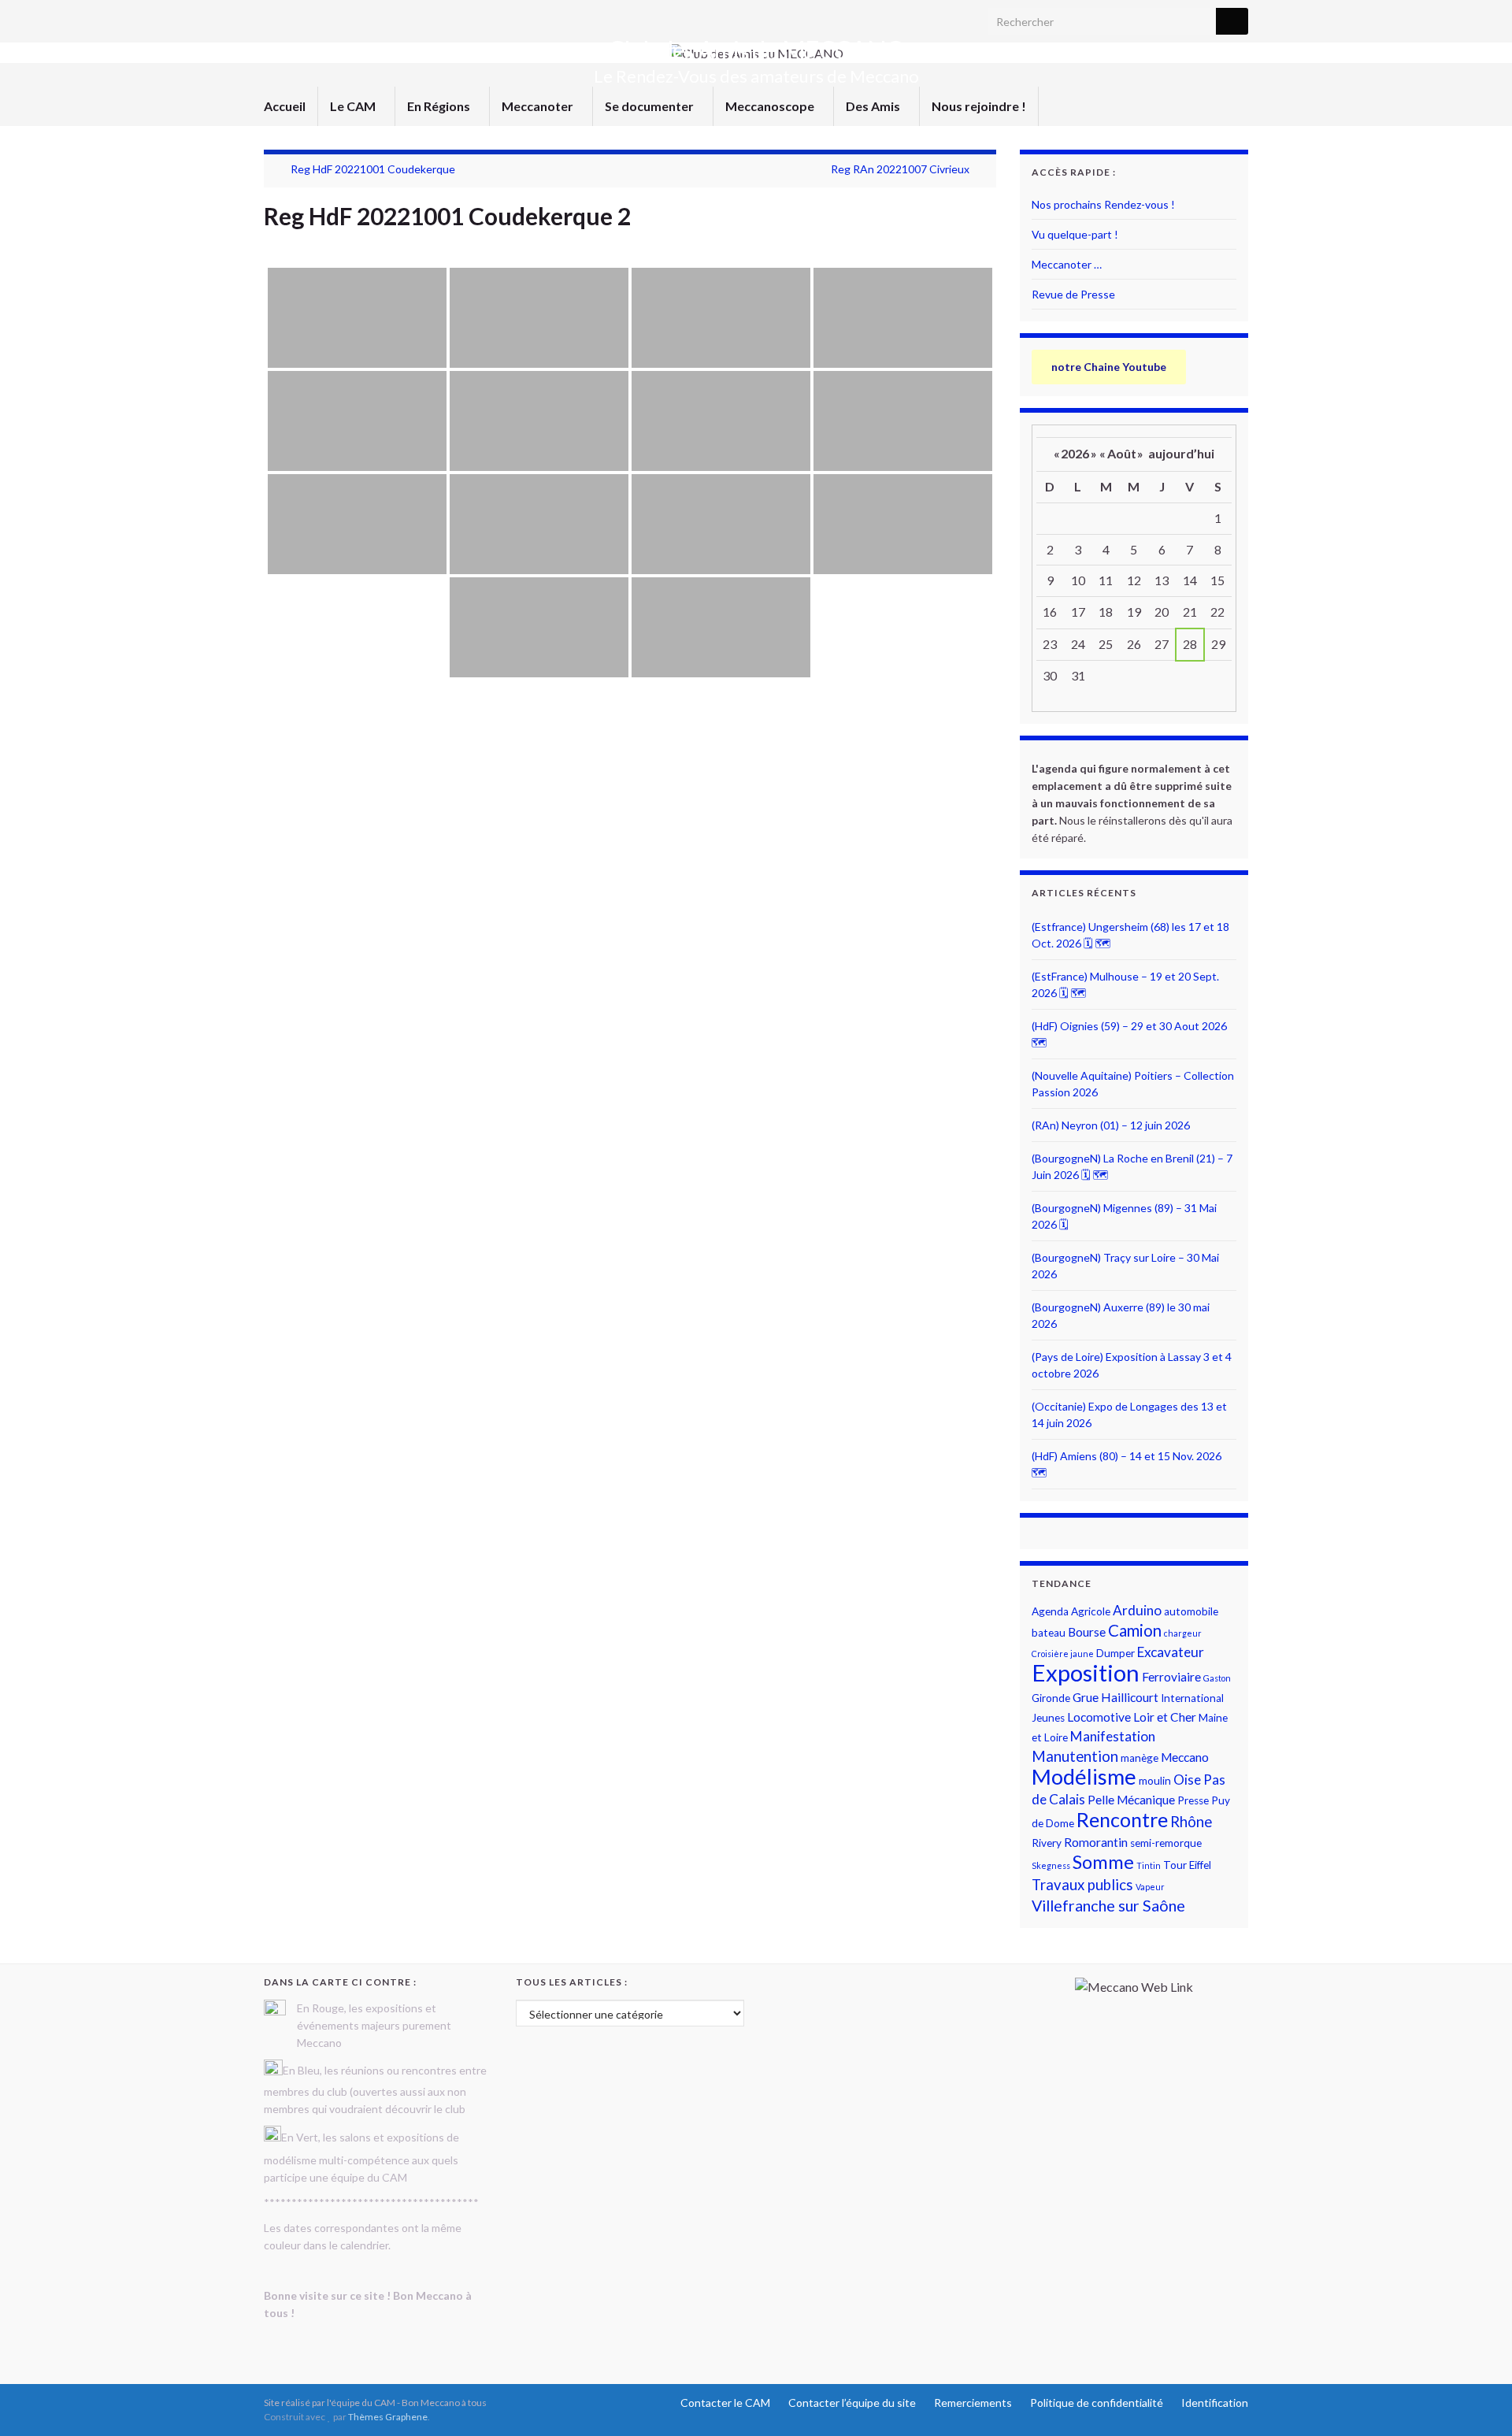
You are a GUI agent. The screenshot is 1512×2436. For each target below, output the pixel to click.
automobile (1191, 1611)
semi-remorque (1166, 1843)
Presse (1193, 1800)
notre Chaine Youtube (1109, 367)
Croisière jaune (1063, 1654)
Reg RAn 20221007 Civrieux (900, 169)
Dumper (1115, 1653)
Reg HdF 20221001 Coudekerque (373, 169)
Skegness (1051, 1865)
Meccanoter (539, 106)
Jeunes (1048, 1718)
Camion (1135, 1630)
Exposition (1086, 1672)
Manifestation (1113, 1736)
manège (1140, 1758)
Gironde (1051, 1698)
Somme (1103, 1862)
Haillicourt (1130, 1697)
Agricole (1091, 1611)
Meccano (1185, 1757)
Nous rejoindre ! (979, 106)
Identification (1215, 2403)
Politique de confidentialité (1097, 2403)
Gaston (1217, 1678)
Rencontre (1122, 1819)
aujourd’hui (1181, 453)
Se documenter (650, 106)
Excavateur (1171, 1652)
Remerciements (973, 2403)
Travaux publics (1082, 1885)
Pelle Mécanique (1131, 1800)
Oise (1187, 1780)
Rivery (1047, 1843)
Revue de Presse (1073, 294)
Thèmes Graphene (388, 2417)
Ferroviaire (1171, 1677)
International (1192, 1698)
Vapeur (1150, 1887)
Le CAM (354, 106)
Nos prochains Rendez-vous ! (1103, 204)
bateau (1049, 1633)
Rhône (1191, 1822)
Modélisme (1084, 1776)
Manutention (1075, 1756)
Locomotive (1099, 1717)
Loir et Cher (1165, 1717)
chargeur (1183, 1633)
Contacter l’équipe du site (852, 2403)
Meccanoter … (1067, 264)
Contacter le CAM (725, 2403)
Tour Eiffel (1187, 1865)
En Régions (440, 106)
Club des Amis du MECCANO (756, 50)
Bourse (1087, 1632)
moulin (1155, 1781)
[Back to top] (1477, 2401)
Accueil (285, 106)
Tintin (1149, 1865)
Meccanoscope (771, 106)
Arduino (1137, 1610)
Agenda (1050, 1611)
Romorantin (1096, 1842)
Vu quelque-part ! (1075, 234)
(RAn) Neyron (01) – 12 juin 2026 (1111, 1125)
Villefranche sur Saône (1108, 1906)
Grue (1086, 1697)
